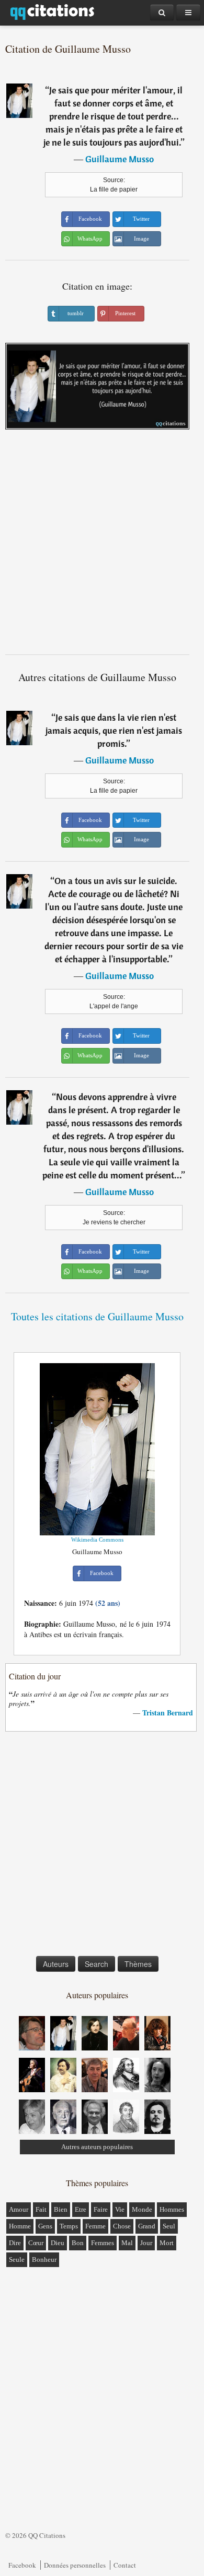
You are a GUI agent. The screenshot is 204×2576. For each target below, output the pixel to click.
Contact (125, 2565)
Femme (95, 2226)
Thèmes (138, 1964)
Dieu (58, 2243)
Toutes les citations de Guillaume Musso (97, 1316)
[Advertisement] (102, 546)
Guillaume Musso (120, 159)
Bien (61, 2209)
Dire (15, 2243)
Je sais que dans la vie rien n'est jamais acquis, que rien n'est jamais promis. (114, 730)
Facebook (22, 2565)
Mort (167, 2243)
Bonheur (44, 2259)
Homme (20, 2226)
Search (97, 1964)
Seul (169, 2226)
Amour (19, 2209)
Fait (41, 2209)
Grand (147, 2226)
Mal (127, 2243)
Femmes (103, 2243)
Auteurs (56, 1964)
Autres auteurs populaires (97, 2147)
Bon (78, 2243)
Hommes (172, 2209)
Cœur (36, 2243)
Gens (45, 2226)
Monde (142, 2209)
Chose (122, 2226)
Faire (101, 2209)
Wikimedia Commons (97, 1540)
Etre (81, 2209)
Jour (146, 2243)
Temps (69, 2226)
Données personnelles (75, 2565)
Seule (17, 2259)
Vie (120, 2209)
